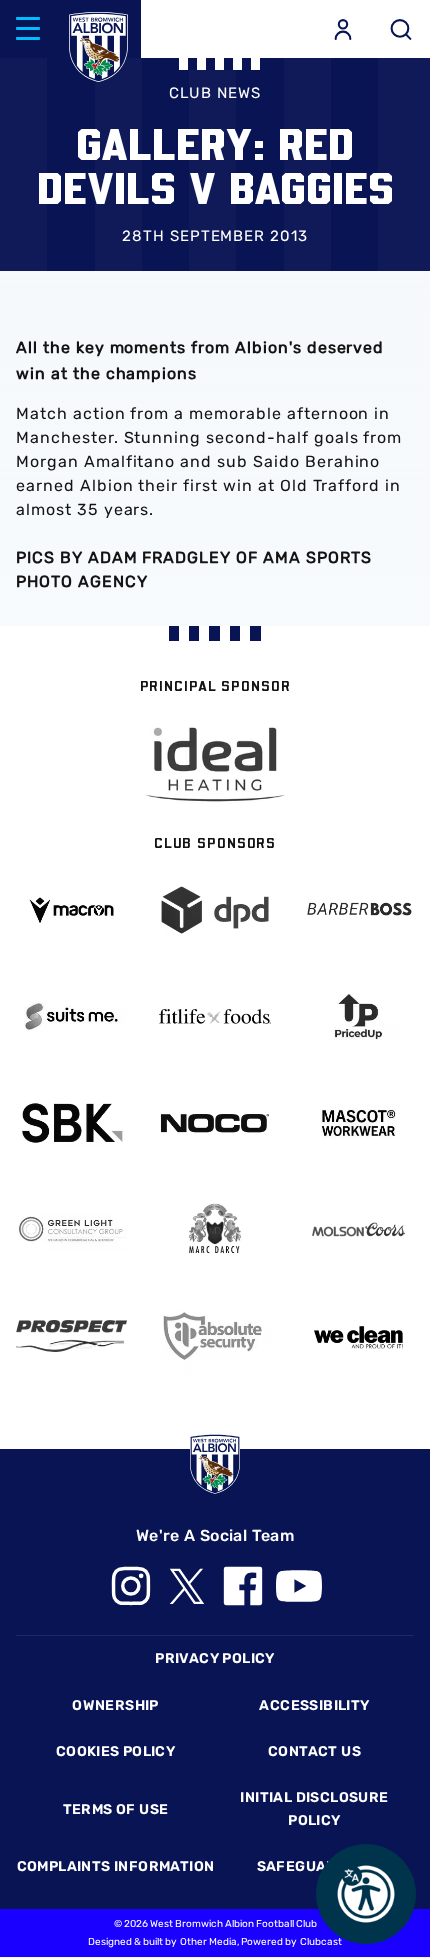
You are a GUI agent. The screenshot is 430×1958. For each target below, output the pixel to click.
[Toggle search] (401, 29)
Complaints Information (116, 1866)
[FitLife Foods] (214, 1016)
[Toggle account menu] (343, 29)
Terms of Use (116, 1809)
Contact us (314, 1751)
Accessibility (314, 1705)
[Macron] (71, 910)
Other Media (208, 1942)
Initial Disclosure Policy (314, 1808)
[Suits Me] (71, 1016)
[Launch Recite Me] (366, 1894)
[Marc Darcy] (214, 1229)
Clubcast (321, 1942)
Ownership (115, 1705)
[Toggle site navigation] (28, 29)
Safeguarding (315, 1866)
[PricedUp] (358, 1016)
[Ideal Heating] (215, 764)
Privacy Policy (214, 1658)
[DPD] (214, 909)
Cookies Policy (115, 1751)
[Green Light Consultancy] (71, 1229)
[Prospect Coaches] (71, 1335)
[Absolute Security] (214, 1335)
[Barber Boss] (358, 909)
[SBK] (71, 1122)
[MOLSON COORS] (358, 1229)
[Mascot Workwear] (358, 1122)
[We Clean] (358, 1335)
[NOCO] (214, 1123)
